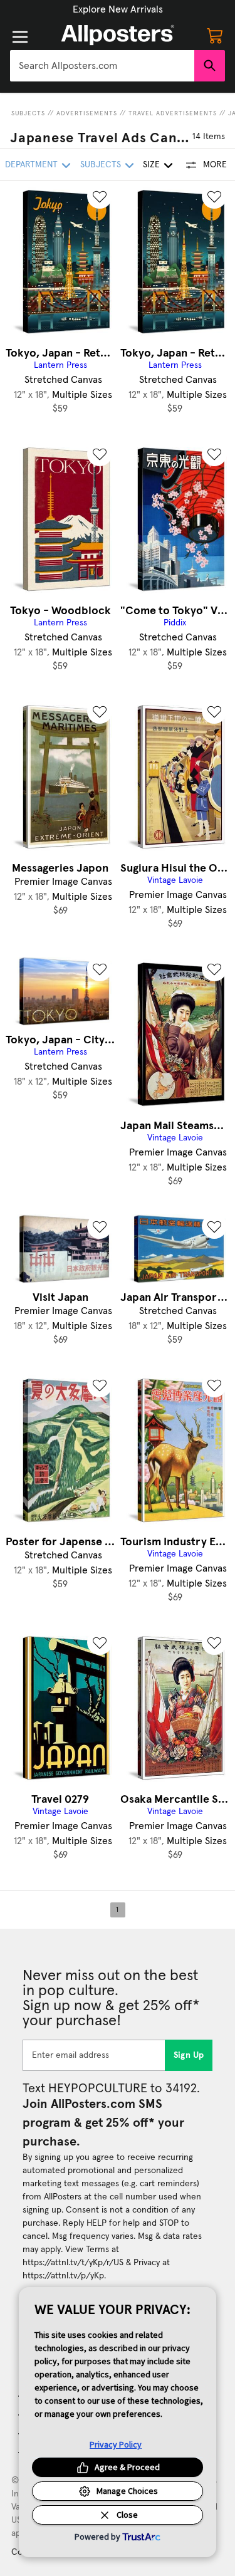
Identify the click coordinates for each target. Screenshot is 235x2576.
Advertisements (87, 113)
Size (151, 165)
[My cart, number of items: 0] (215, 35)
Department (31, 165)
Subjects (28, 113)
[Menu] (20, 37)
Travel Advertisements (173, 113)
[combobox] (102, 66)
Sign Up (189, 2055)
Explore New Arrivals (118, 9)
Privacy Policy (116, 2444)
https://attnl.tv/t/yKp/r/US (73, 2263)
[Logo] (118, 35)
